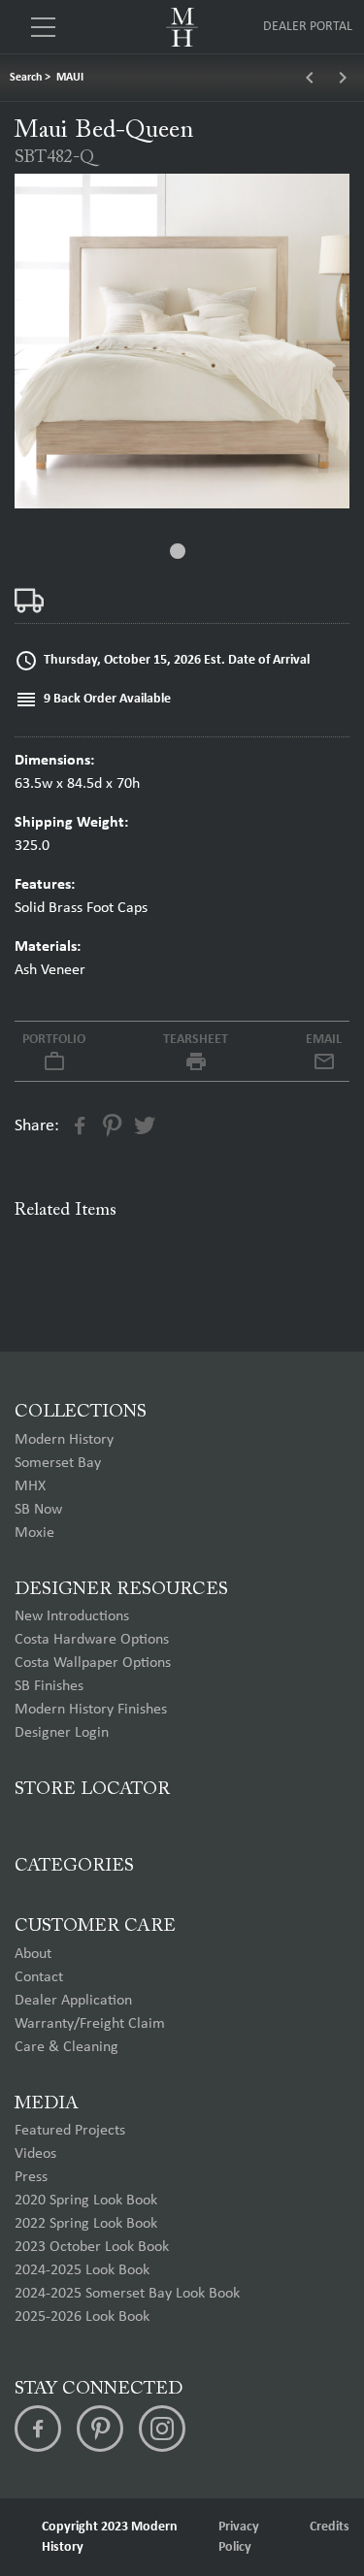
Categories (74, 1866)
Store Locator (92, 1790)
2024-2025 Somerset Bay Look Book (127, 2294)
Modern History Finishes (91, 1710)
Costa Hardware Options (92, 1640)
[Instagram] (162, 2429)
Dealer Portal (308, 27)
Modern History (64, 1440)
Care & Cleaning (66, 2047)
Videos (35, 2154)
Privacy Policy (239, 2537)
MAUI (70, 78)
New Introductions (72, 1616)
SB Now (38, 1510)
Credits (330, 2527)
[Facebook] (38, 2429)
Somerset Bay (58, 1463)
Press (31, 2177)
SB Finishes (49, 1686)
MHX (30, 1486)
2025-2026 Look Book (82, 2317)
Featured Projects (70, 2131)
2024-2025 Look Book (82, 2270)
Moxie (34, 1533)
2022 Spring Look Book (86, 2224)
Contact (39, 1977)
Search (26, 78)
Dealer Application (73, 2001)
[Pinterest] (100, 2429)
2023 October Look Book (92, 2247)
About (33, 1954)
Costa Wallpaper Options (93, 1663)
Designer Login (62, 1733)
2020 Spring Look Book (86, 2201)
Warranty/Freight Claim (90, 2024)
